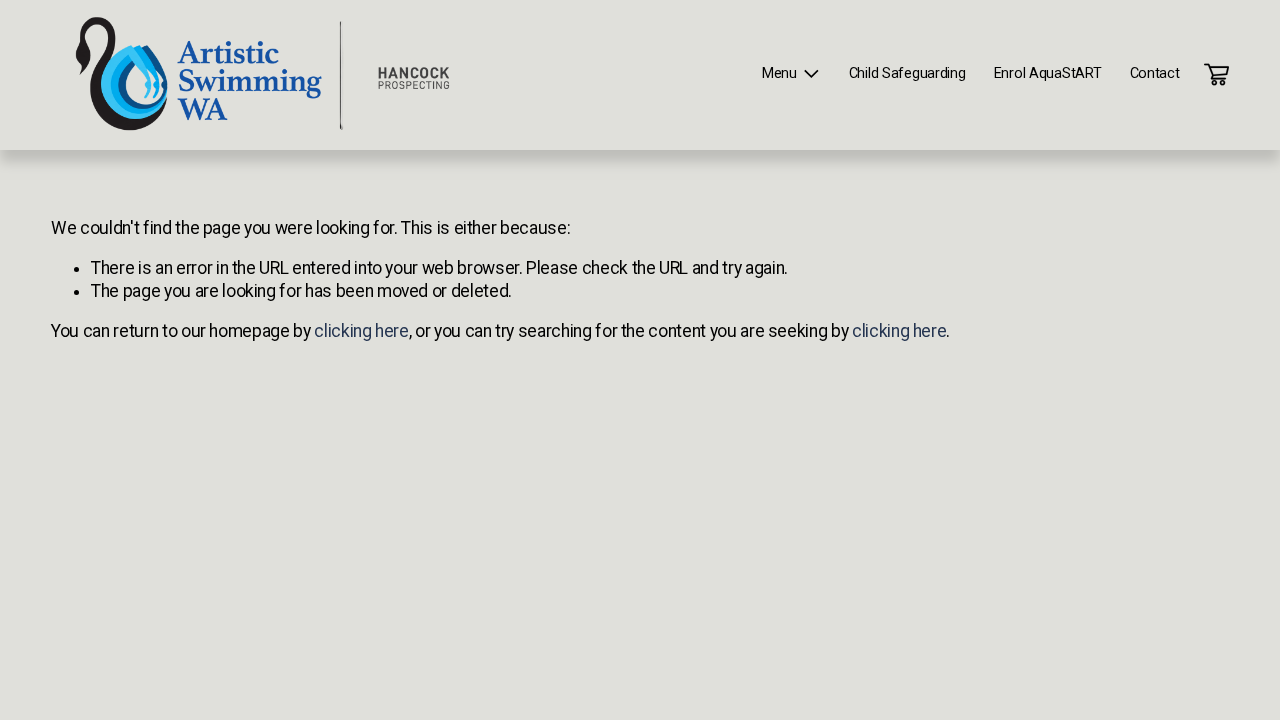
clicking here (361, 331)
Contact (1155, 73)
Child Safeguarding (907, 73)
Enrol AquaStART (1048, 73)
